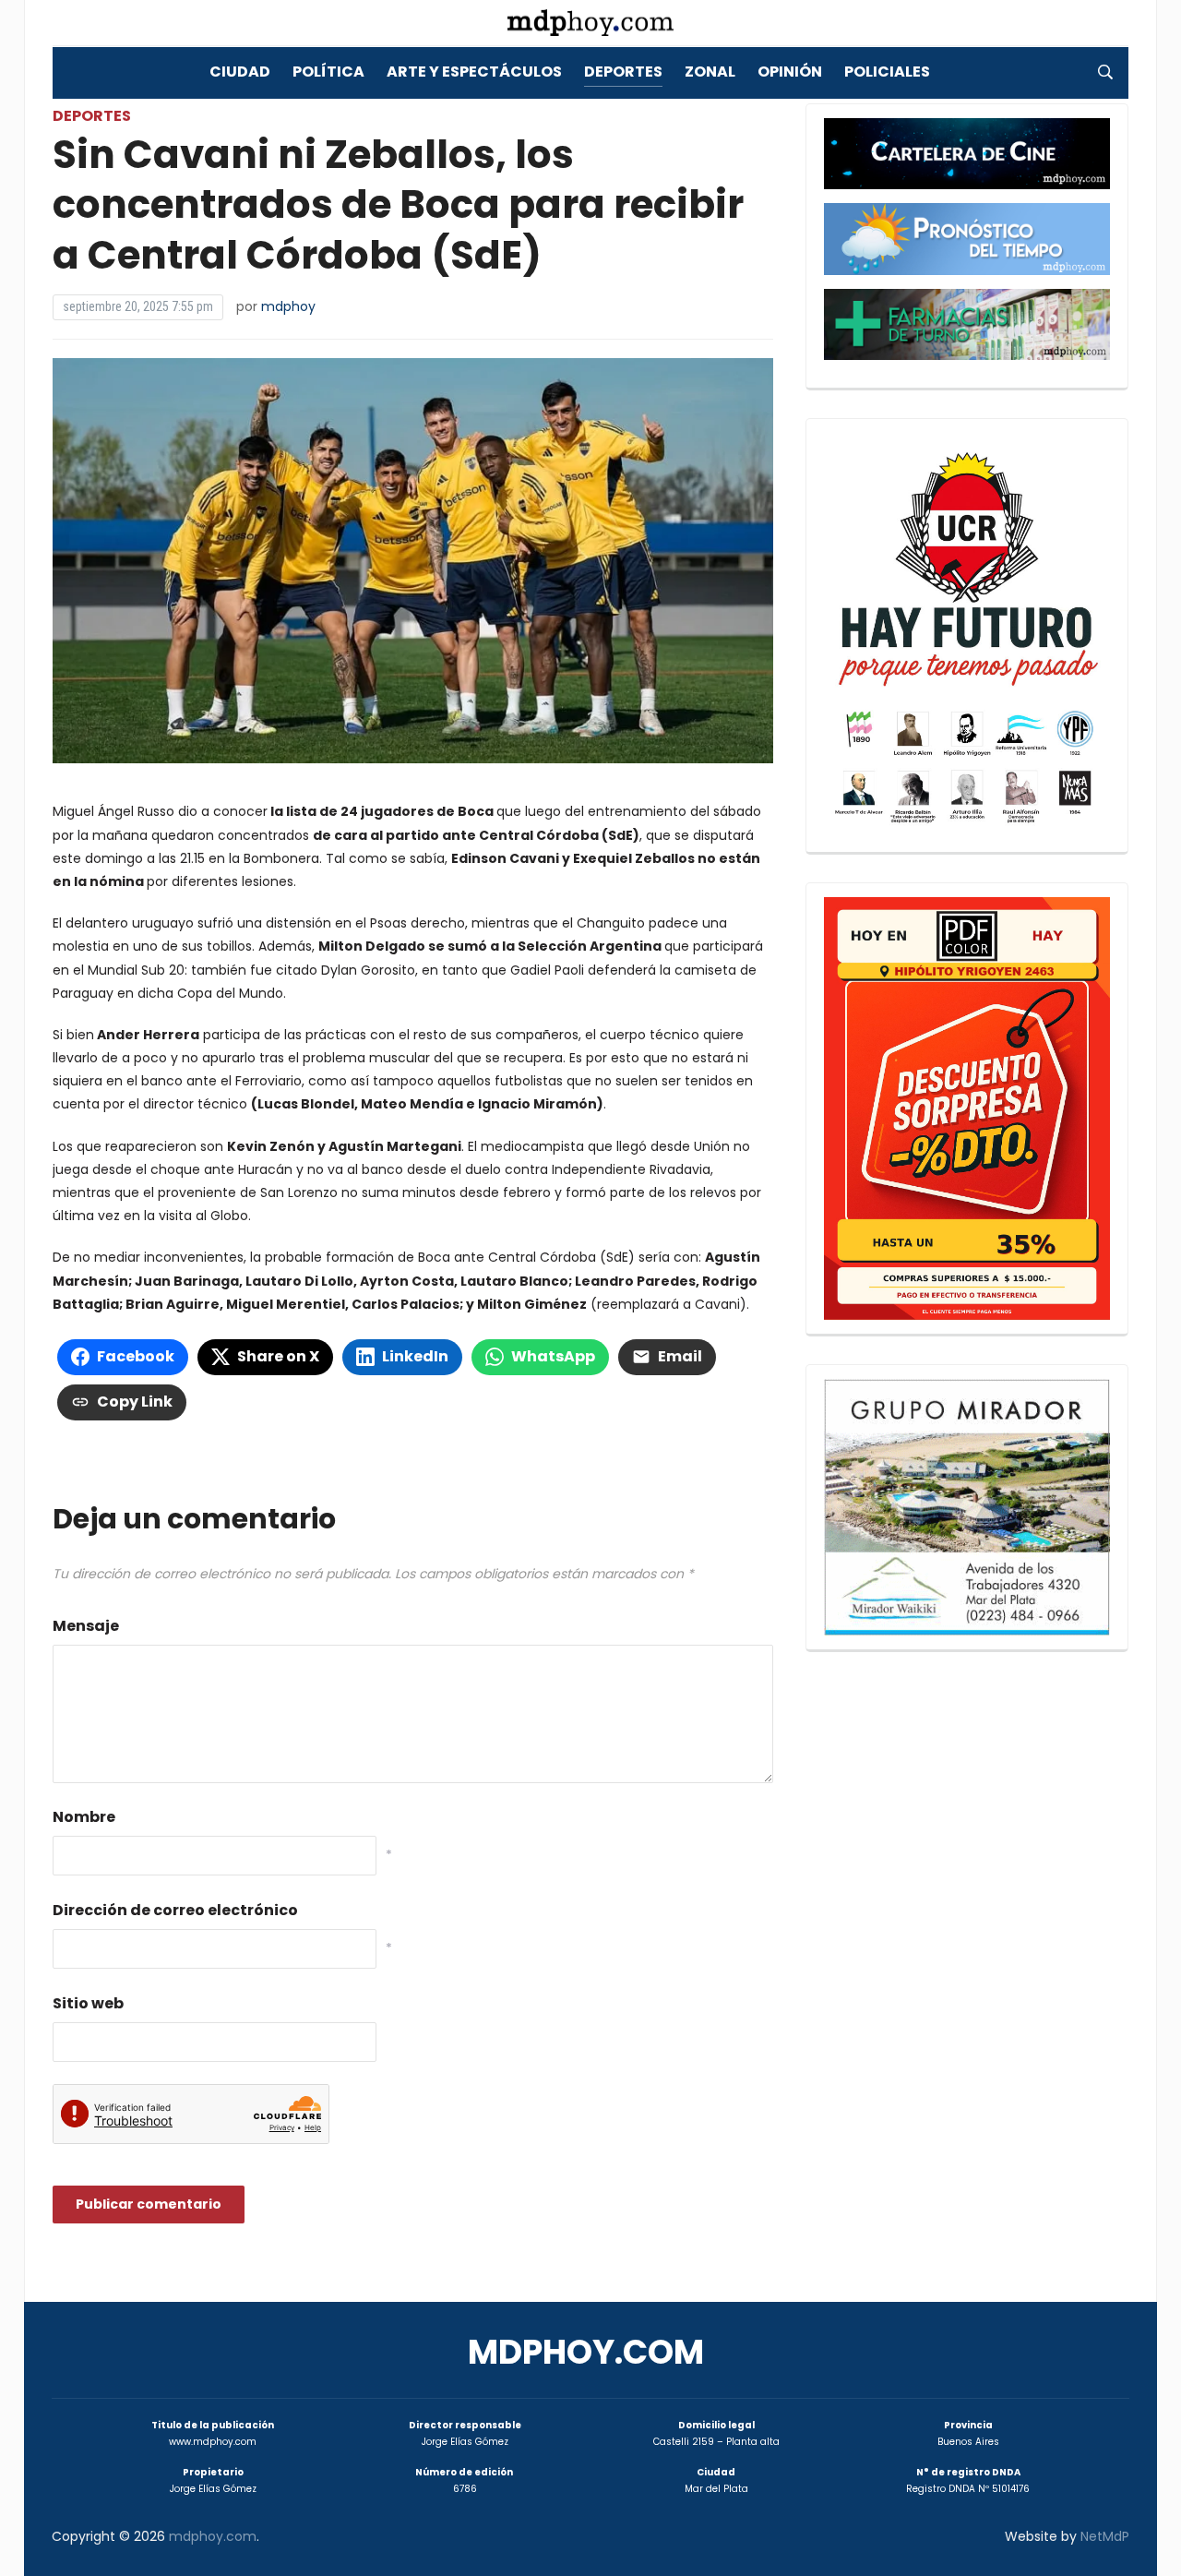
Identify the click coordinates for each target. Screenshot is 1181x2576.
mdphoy (288, 306)
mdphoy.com (586, 2352)
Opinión (790, 72)
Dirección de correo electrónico (175, 1910)
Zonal (710, 72)
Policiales (887, 72)
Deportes (623, 72)
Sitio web (88, 2003)
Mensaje (86, 1626)
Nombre (84, 1817)
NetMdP (1105, 2536)
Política (328, 72)
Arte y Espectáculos (474, 72)
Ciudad (240, 72)
